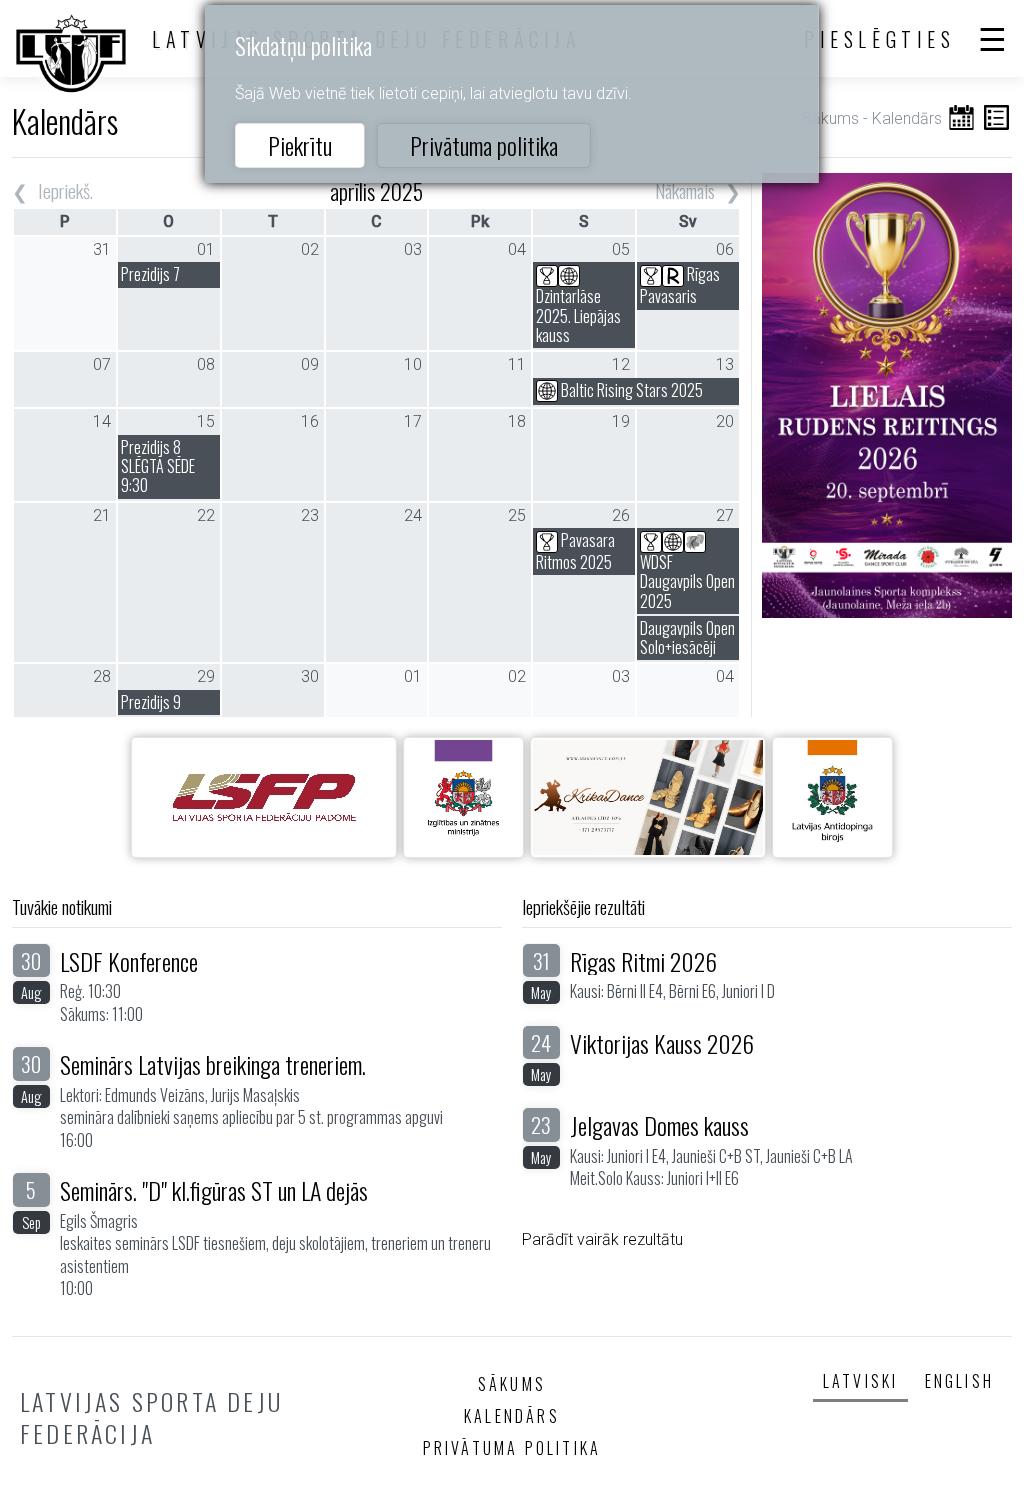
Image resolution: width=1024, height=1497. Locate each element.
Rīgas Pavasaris (680, 285)
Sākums (830, 118)
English (959, 1381)
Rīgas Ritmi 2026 (643, 961)
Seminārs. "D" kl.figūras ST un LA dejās (214, 1190)
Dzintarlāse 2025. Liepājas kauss (578, 315)
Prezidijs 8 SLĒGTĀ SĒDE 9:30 (158, 466)
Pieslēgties (880, 39)
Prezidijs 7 (150, 274)
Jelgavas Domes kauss (659, 1125)
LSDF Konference (129, 961)
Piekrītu (300, 145)
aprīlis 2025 (376, 190)
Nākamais (685, 190)
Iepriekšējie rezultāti (583, 906)
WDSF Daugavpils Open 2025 (687, 581)
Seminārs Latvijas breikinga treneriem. (213, 1064)
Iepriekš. (65, 190)
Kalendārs (512, 1416)
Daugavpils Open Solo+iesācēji (687, 637)
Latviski (861, 1381)
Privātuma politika (484, 145)
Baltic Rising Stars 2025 (630, 390)
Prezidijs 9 (151, 702)
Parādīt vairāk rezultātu (602, 1239)
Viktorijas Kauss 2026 (662, 1043)
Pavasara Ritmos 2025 (575, 551)
